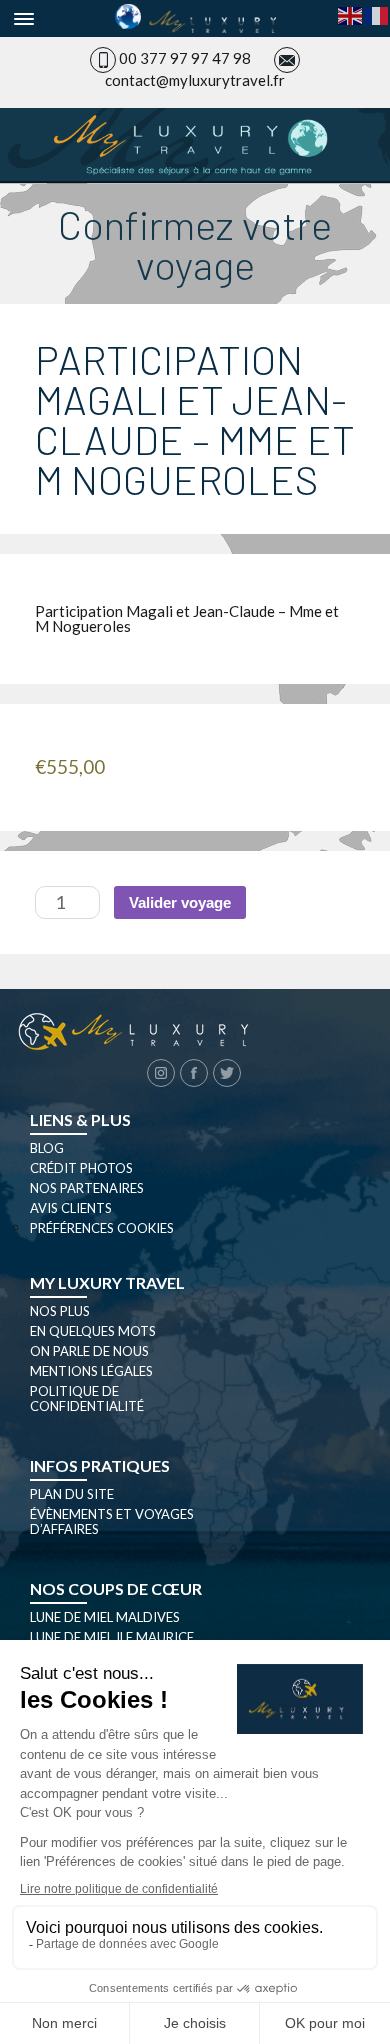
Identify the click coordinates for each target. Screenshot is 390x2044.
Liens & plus (80, 1119)
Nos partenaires (87, 1188)
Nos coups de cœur (116, 1588)
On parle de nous (89, 1351)
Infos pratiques (100, 1465)
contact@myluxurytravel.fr (195, 80)
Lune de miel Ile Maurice (112, 1637)
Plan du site (72, 1494)
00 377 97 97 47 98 (185, 58)
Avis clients (71, 1208)
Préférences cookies (102, 1228)
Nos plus (60, 1311)
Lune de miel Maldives (105, 1617)
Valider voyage (180, 902)
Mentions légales (91, 1371)
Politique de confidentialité (87, 1398)
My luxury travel (107, 1282)
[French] (377, 14)
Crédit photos (81, 1168)
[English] (351, 14)
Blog (47, 1148)
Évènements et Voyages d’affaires (112, 1521)
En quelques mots (93, 1331)
